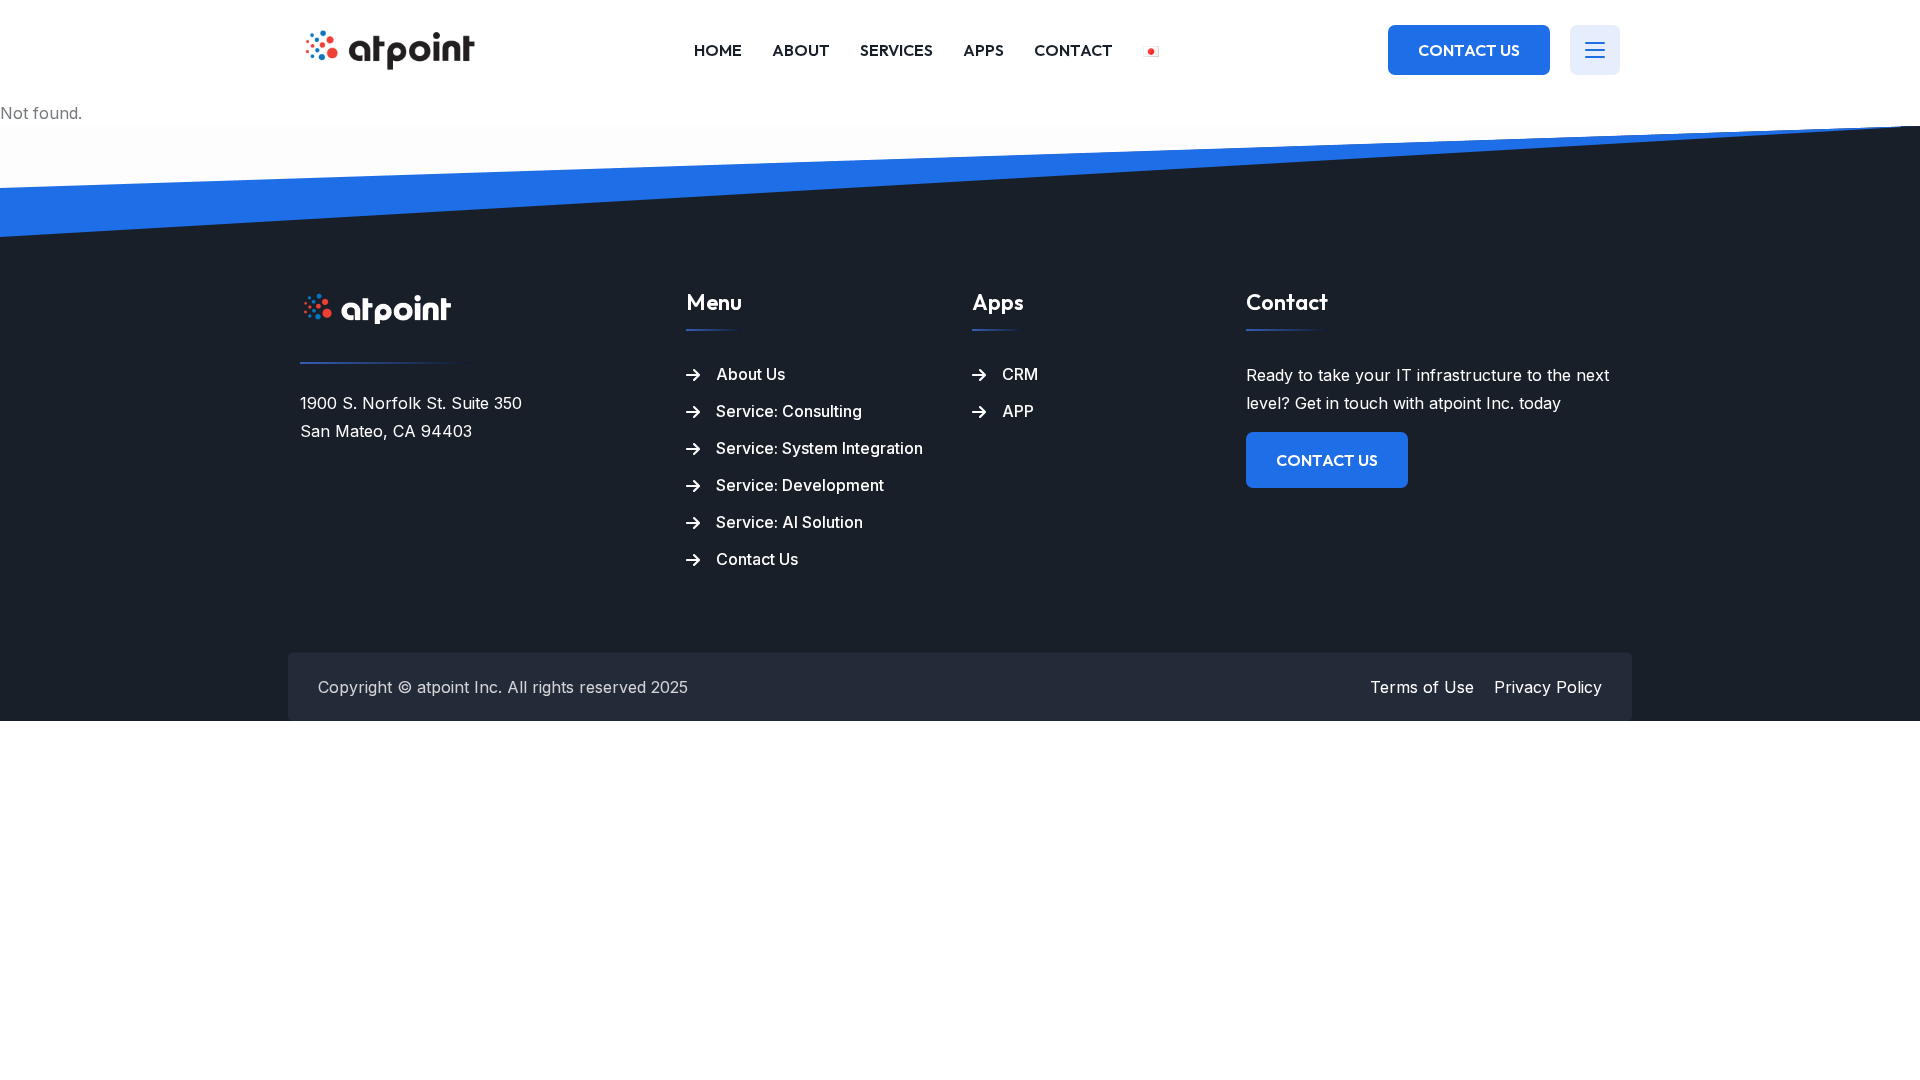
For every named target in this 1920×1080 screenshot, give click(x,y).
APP (1018, 411)
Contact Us (1469, 50)
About (801, 50)
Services (896, 50)
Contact (1073, 50)
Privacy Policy (1548, 687)
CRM (1020, 374)
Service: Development (800, 485)
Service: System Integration (819, 448)
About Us (750, 374)
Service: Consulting (789, 411)
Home (718, 50)
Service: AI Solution (789, 522)
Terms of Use (1422, 687)
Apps (983, 50)
